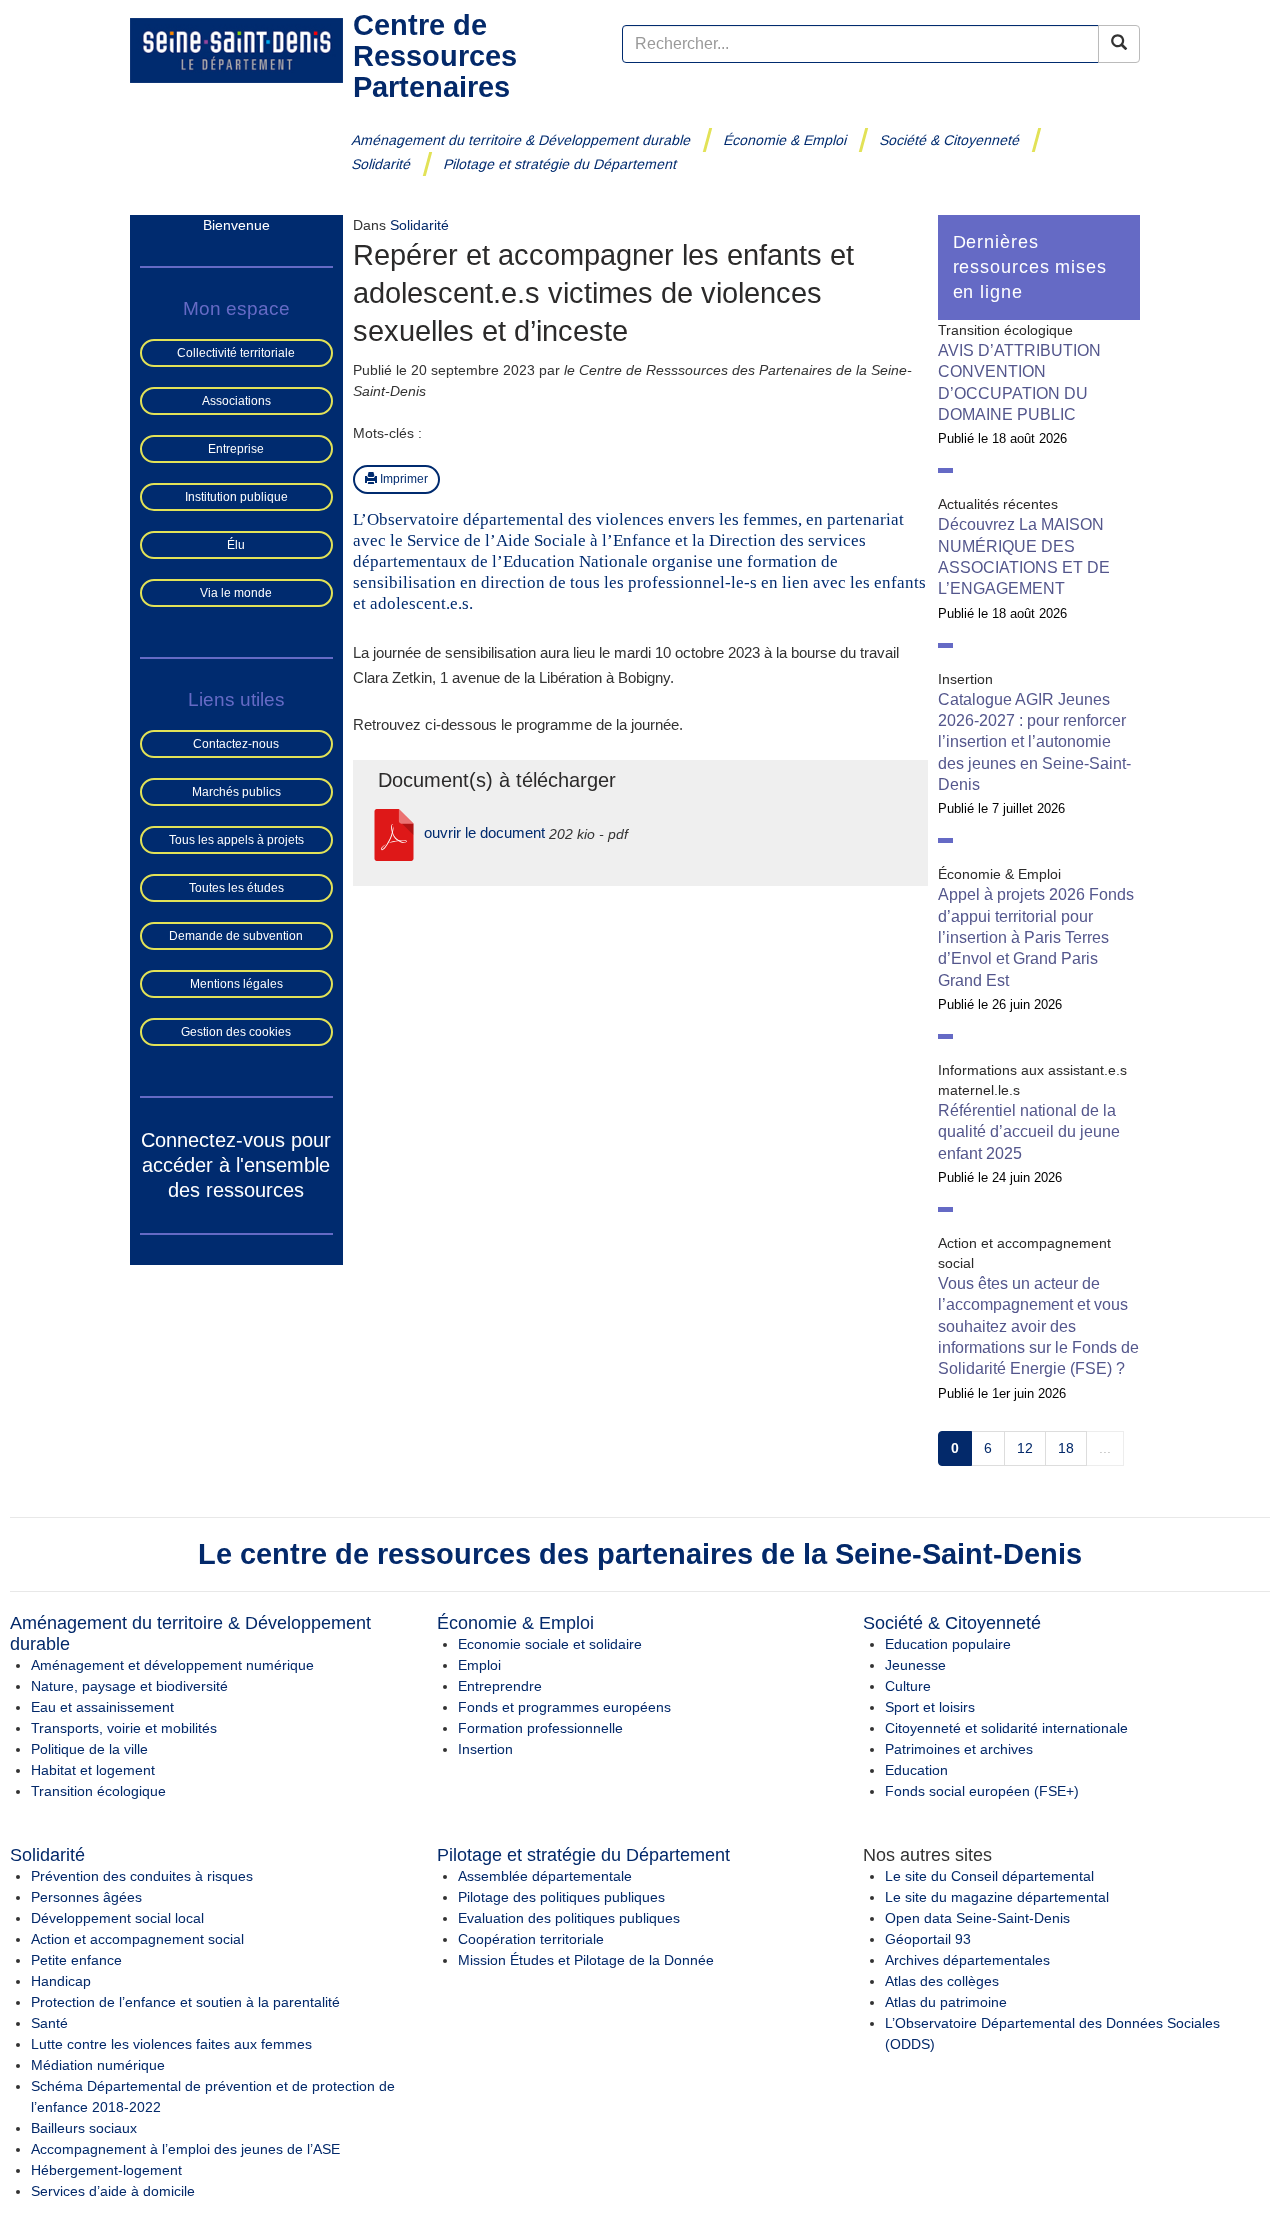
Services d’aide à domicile (113, 2191)
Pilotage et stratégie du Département (560, 164)
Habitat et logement (93, 1770)
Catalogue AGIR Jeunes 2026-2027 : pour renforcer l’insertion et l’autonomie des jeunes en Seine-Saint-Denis (1034, 742)
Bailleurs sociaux (84, 2128)
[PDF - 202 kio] (394, 832)
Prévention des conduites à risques (142, 1876)
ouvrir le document (484, 832)
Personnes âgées (86, 1897)
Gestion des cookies (236, 1032)
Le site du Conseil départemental (989, 1876)
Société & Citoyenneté (950, 140)
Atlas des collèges (942, 1981)
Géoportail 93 (928, 1939)
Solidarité (381, 164)
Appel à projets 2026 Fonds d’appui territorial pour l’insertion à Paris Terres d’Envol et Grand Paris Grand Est (1036, 937)
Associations (236, 401)
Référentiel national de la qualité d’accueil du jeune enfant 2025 (1029, 1132)
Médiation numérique (98, 2065)
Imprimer (402, 479)
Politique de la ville (89, 1749)
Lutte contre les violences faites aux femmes (171, 2044)
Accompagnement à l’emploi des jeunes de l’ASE (185, 2149)
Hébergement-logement (106, 2170)
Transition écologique (98, 1791)
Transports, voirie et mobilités (124, 1728)
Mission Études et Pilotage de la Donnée (586, 1960)
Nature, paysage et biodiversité (129, 1686)
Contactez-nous (236, 744)
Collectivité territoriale (236, 353)
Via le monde (236, 593)
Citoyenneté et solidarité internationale (1006, 1728)
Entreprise (236, 449)
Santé (49, 2023)
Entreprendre (500, 1686)
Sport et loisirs (930, 1707)
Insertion (485, 1749)
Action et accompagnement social (137, 1939)
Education (916, 1770)
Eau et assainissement (102, 1707)
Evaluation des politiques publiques (569, 1918)
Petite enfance (76, 1960)
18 (1066, 1448)
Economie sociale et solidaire (550, 1644)
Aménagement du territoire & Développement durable (521, 140)
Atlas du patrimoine (946, 2002)
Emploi (479, 1665)
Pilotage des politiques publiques (561, 1897)
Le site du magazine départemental (997, 1897)
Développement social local (117, 1918)
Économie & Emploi (785, 140)
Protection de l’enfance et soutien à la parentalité (185, 2002)
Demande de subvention (236, 936)
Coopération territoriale (531, 1939)
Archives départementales (967, 1960)
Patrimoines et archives (959, 1749)
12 (1025, 1448)
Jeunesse (915, 1665)
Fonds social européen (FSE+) (982, 1791)
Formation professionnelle (540, 1728)
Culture (908, 1686)
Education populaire (948, 1644)
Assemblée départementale (545, 1876)
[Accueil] (236, 49)
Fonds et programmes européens (564, 1707)
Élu (236, 545)
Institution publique (236, 497)
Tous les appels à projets (236, 840)
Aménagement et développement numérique (172, 1665)
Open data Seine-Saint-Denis (977, 1918)
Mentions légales (236, 984)
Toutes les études (236, 888)
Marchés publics (236, 792)
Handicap (61, 1981)
